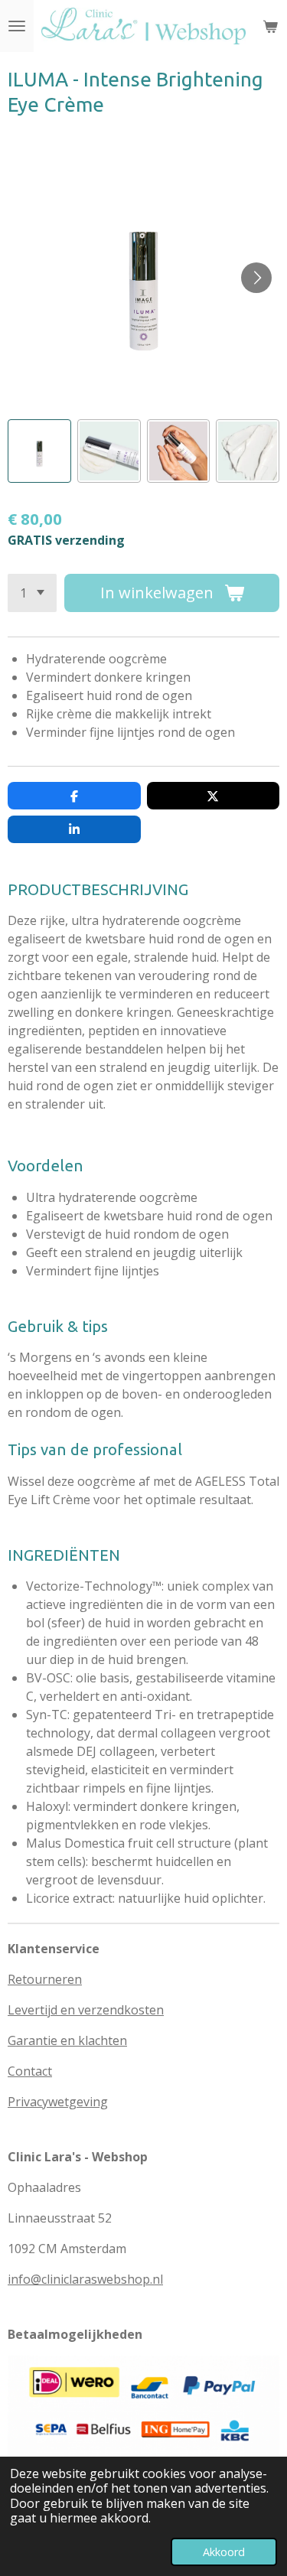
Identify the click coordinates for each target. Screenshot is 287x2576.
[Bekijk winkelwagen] (270, 26)
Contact (30, 2071)
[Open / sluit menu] (17, 26)
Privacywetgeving (58, 2102)
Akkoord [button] (224, 2552)
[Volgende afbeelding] (256, 278)
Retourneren (45, 1979)
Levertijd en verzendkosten (86, 2010)
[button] (39, 451)
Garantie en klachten (67, 2040)
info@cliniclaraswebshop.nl (85, 2279)
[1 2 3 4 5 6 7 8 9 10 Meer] (32, 593)
